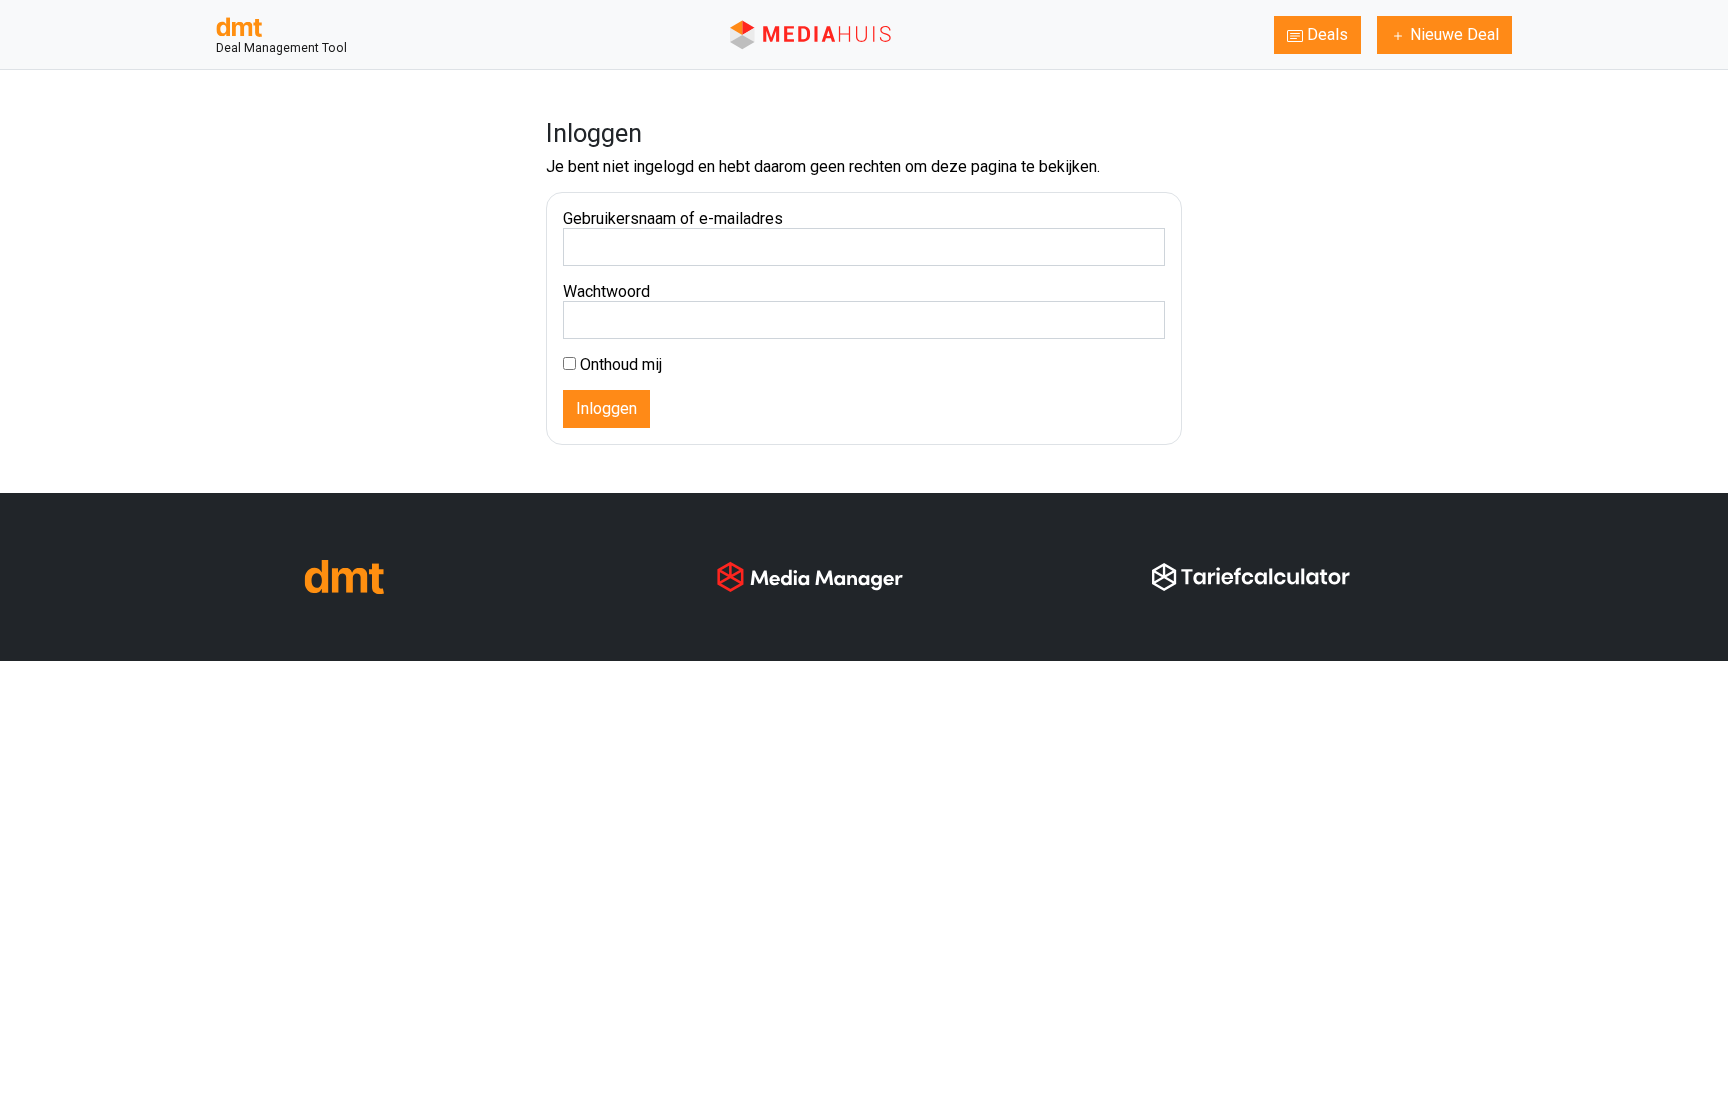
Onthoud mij (619, 364)
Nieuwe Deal (1452, 34)
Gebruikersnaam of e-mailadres (673, 218)
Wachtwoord (606, 291)
